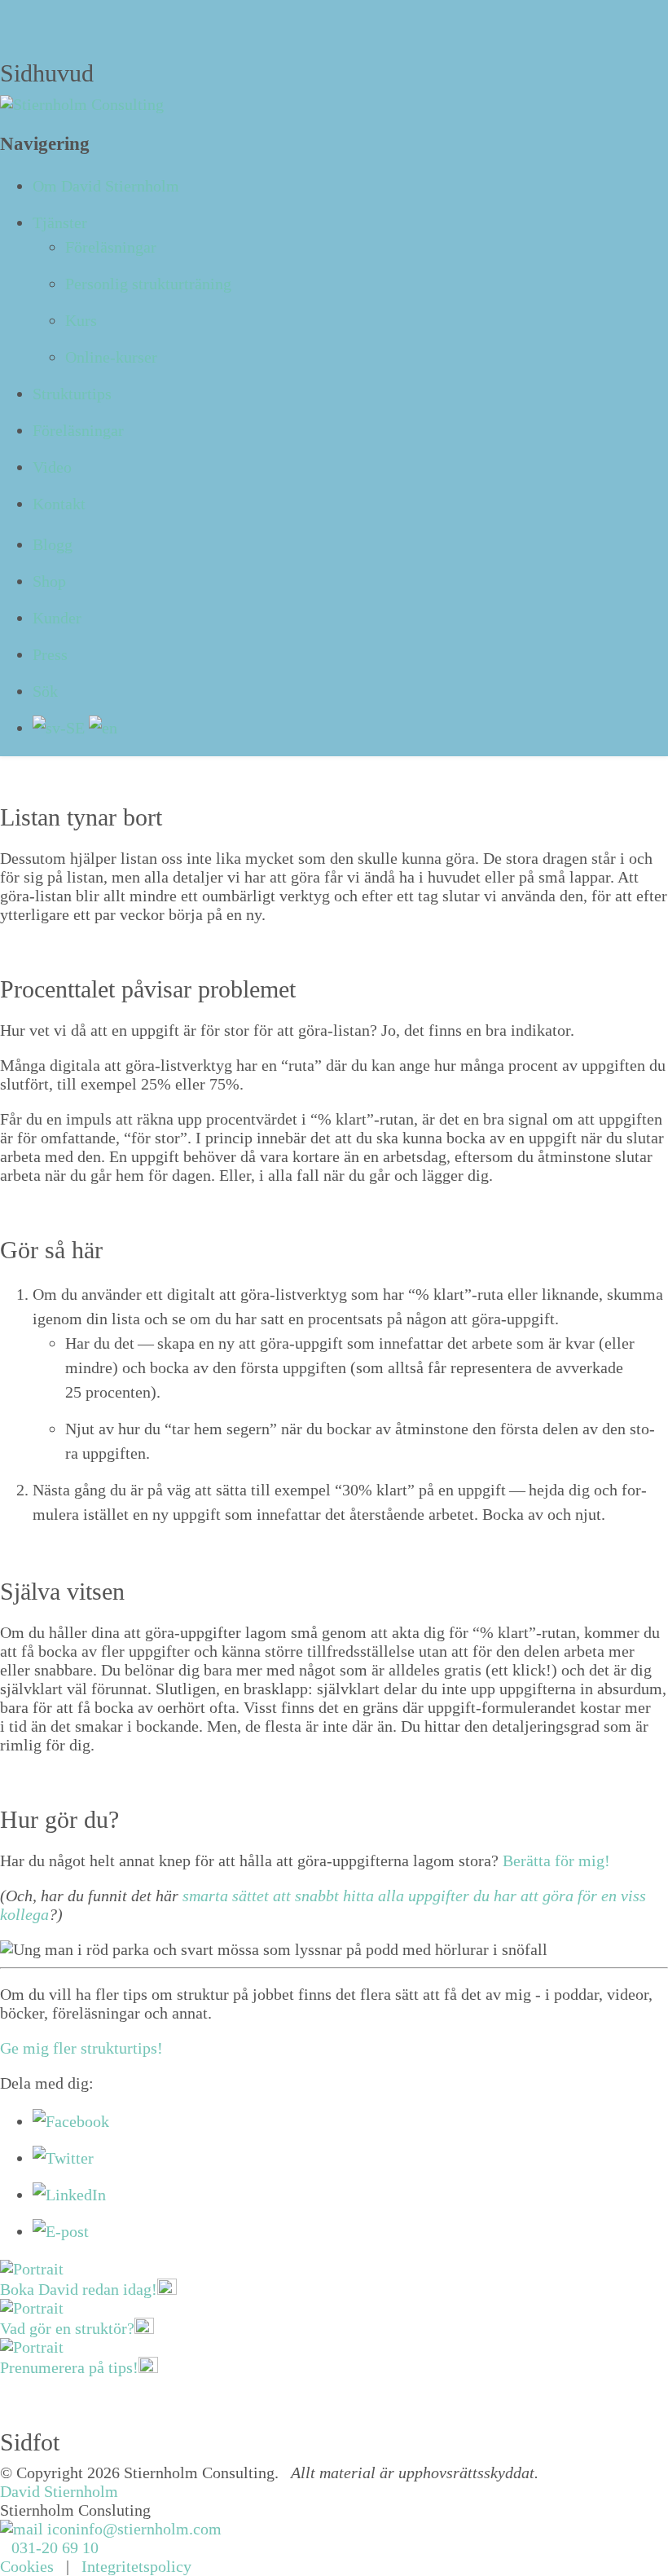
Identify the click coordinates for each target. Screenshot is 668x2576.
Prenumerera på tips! (69, 2367)
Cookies (27, 2566)
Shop (49, 581)
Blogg (53, 544)
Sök (45, 691)
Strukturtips (72, 394)
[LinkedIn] (69, 2195)
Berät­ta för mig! (556, 1860)
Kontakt (59, 504)
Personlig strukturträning (148, 284)
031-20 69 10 (55, 2547)
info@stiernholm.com (149, 2529)
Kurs (81, 320)
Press (50, 654)
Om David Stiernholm (106, 186)
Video (52, 467)
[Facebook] (71, 2121)
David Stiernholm (59, 2491)
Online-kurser (111, 357)
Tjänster (60, 222)
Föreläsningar (111, 247)
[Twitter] (63, 2158)
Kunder (57, 618)
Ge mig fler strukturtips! (81, 2048)
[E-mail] (61, 2231)
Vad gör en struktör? (67, 2328)
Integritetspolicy (136, 2566)
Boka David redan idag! (79, 2289)
